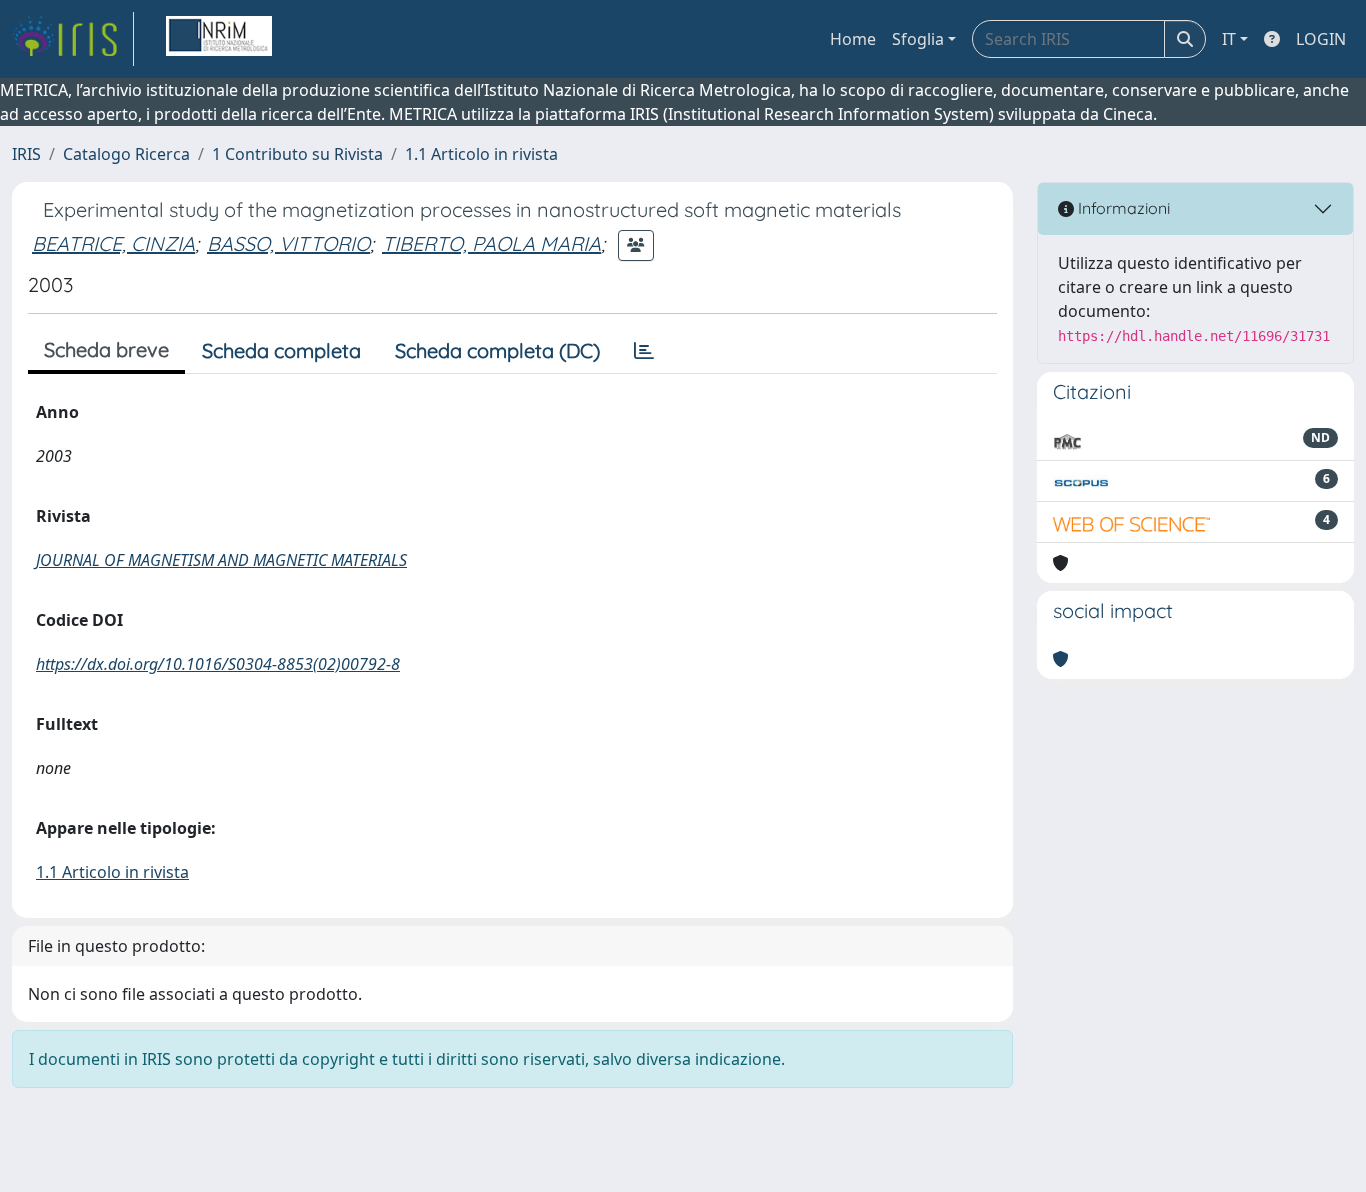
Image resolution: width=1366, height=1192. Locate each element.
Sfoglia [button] (918, 39)
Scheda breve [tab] (106, 349)
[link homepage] (73, 39)
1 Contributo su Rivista (297, 154)
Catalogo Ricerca (126, 154)
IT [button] (1229, 39)
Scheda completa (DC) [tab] (497, 350)
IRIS (26, 154)
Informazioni (1122, 208)
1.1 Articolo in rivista (481, 154)
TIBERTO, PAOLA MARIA (491, 243)
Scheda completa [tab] (281, 350)
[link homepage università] (219, 39)
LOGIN (1321, 39)
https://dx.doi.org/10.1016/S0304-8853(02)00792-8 (218, 664)
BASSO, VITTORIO (288, 243)
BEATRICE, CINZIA (113, 243)
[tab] (644, 351)
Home (853, 39)
